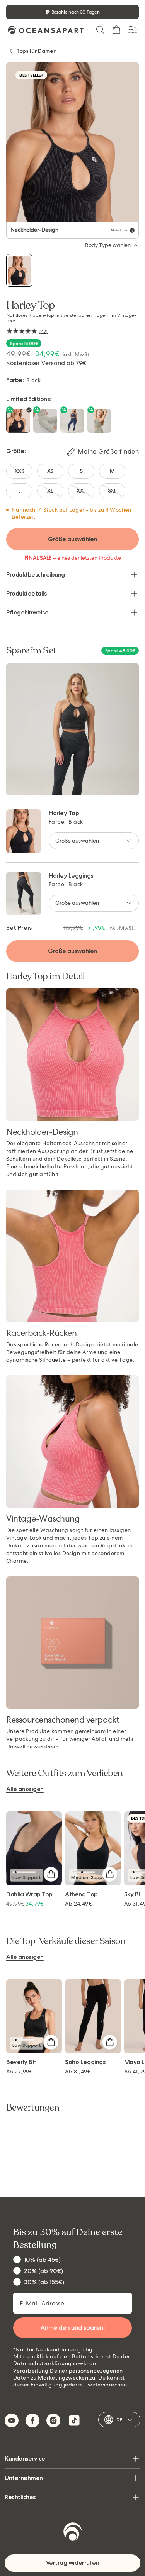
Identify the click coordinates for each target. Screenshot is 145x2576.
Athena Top (81, 1895)
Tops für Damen (36, 51)
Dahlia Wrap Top (29, 1895)
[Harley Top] (19, 270)
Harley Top (64, 813)
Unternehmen (24, 2478)
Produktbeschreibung (36, 575)
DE (119, 2420)
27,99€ (19, 2072)
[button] (100, 30)
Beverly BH (21, 2062)
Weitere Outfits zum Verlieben (64, 1774)
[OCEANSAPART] (46, 30)
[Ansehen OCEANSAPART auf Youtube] (12, 2420)
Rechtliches (20, 2497)
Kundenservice (25, 2458)
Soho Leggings (85, 2062)
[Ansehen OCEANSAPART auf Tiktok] (74, 2420)
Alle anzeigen (25, 1789)
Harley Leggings (71, 876)
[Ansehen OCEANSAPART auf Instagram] (53, 2420)
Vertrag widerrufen (72, 2563)
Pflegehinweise (27, 612)
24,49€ (78, 1904)
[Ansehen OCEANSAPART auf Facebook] (32, 2420)
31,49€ (78, 2072)
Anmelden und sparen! (73, 2328)
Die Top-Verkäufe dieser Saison (66, 1941)
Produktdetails (26, 593)
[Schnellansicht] (51, 1874)
